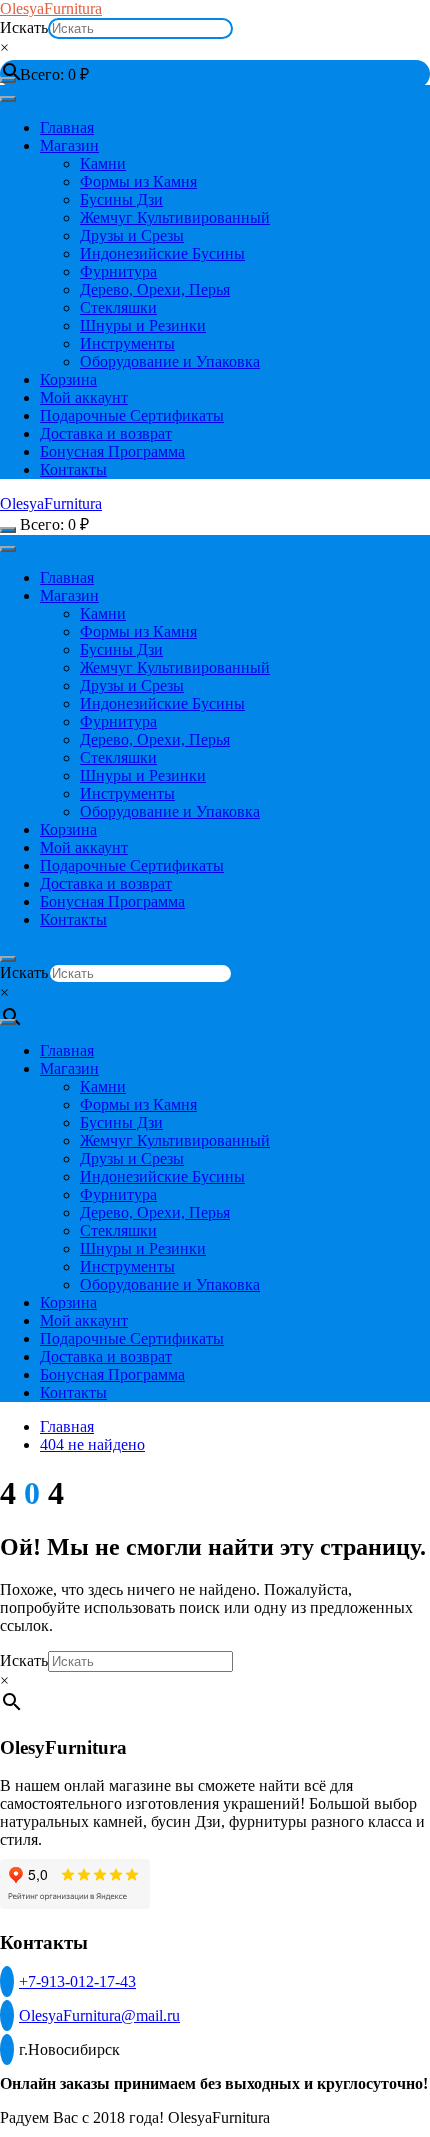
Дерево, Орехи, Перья (155, 289)
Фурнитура (118, 271)
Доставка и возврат (106, 433)
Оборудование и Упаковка (170, 361)
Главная (67, 127)
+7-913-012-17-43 (77, 1981)
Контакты (73, 469)
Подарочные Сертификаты (132, 415)
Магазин (69, 145)
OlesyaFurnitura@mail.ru (99, 2015)
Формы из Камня (138, 181)
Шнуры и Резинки (143, 325)
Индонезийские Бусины (162, 253)
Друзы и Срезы (132, 235)
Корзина (68, 379)
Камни (103, 163)
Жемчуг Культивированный (175, 217)
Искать (24, 27)
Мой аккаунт (84, 397)
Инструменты (127, 343)
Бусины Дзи (121, 199)
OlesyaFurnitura (51, 8)
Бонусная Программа (112, 451)
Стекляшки (118, 307)
